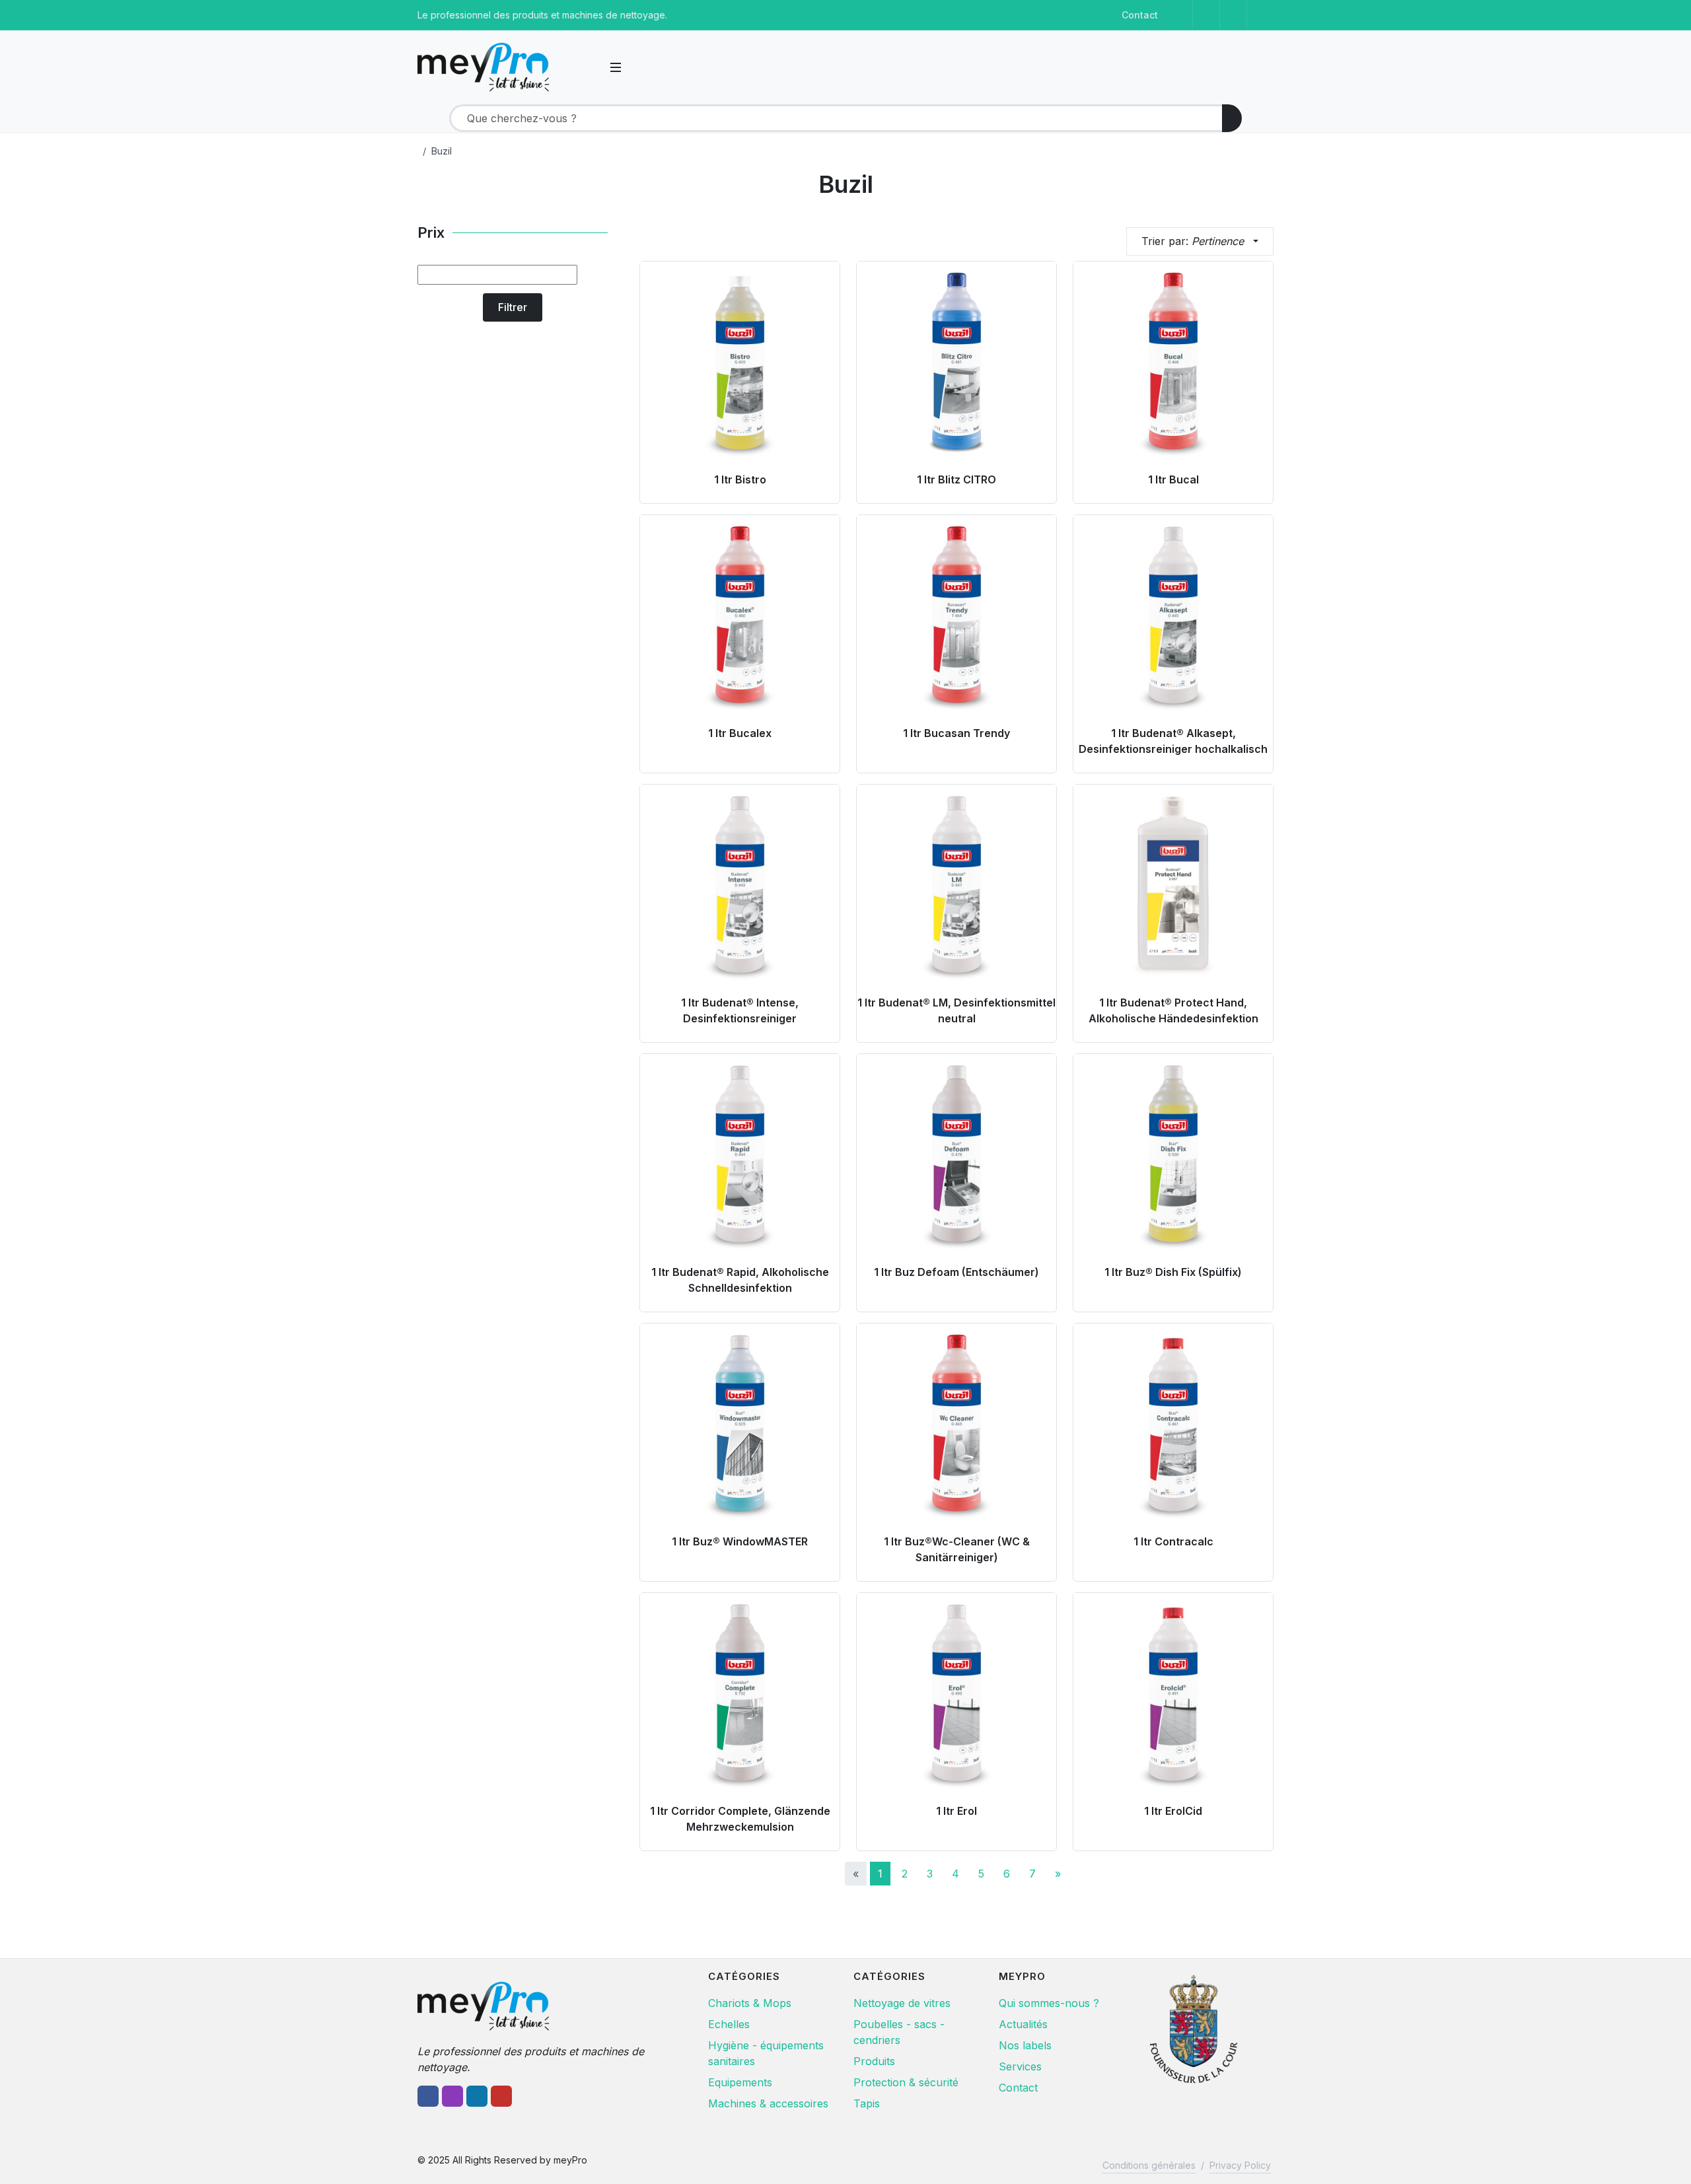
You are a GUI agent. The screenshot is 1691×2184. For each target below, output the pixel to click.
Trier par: (1193, 241)
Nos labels (1025, 2045)
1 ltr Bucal (1173, 479)
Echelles (729, 2024)
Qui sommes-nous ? (1049, 2003)
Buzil (442, 151)
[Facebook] (1179, 15)
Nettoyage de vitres (902, 2003)
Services (1020, 2066)
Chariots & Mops (750, 2003)
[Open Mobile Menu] (616, 67)
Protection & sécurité (906, 2082)
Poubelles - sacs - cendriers (899, 2032)
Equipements (740, 2082)
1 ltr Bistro (740, 479)
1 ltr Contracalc (1173, 1541)
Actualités (1023, 2024)
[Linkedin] (1233, 15)
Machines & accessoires (768, 2103)
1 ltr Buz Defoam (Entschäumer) (956, 1272)
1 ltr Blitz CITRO (956, 479)
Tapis (867, 2103)
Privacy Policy (1240, 2165)
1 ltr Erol (956, 1811)
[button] (591, 67)
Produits (874, 2061)
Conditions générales (1149, 2165)
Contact (1140, 15)
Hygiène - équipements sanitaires (766, 2053)
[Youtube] (1260, 15)
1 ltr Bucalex (740, 733)
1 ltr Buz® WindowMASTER (740, 1541)
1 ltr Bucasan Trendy (956, 733)
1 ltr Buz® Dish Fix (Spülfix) (1173, 1272)
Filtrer (513, 307)
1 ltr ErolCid (1173, 1811)
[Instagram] (1206, 15)
